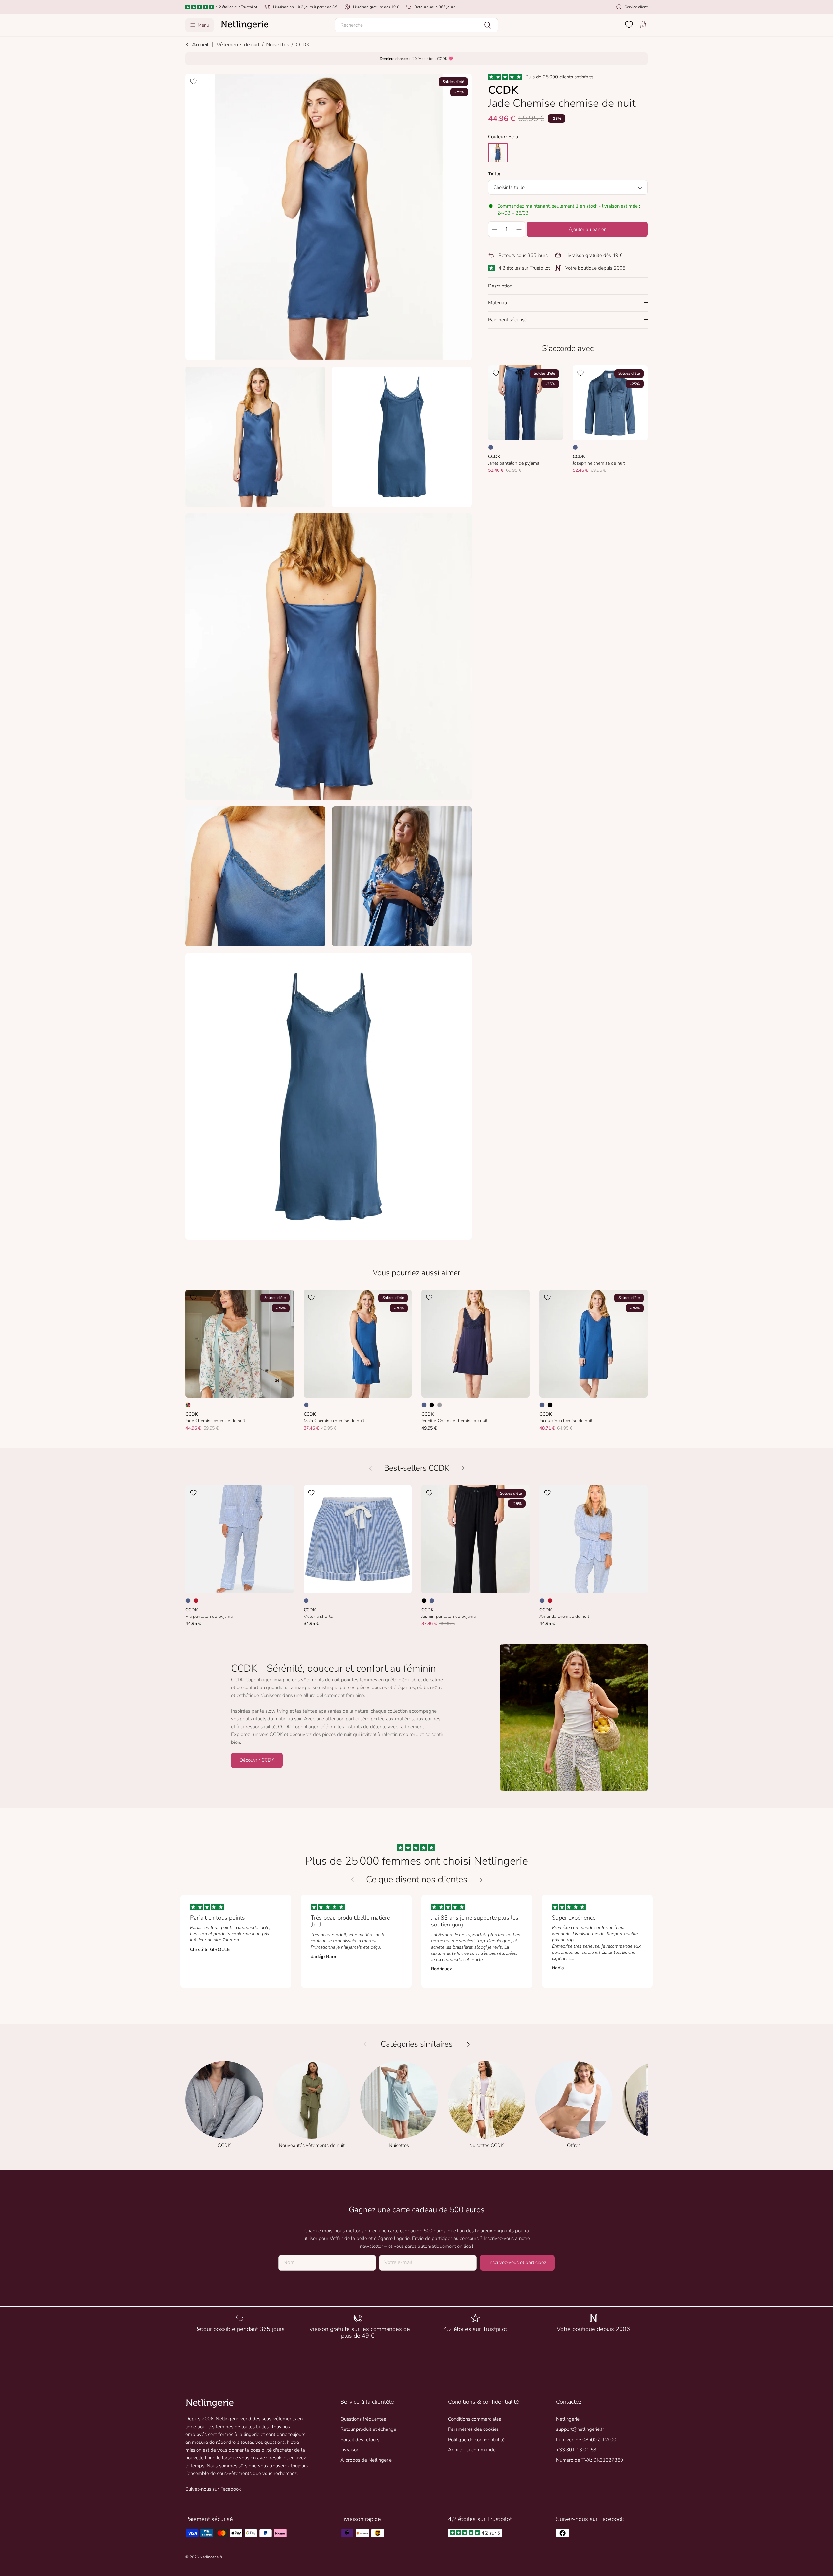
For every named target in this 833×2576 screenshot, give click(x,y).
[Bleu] (491, 447)
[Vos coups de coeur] (629, 25)
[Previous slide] (352, 1880)
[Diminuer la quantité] (494, 229)
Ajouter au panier (587, 229)
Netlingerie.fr (211, 2557)
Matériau (498, 303)
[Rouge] (196, 1601)
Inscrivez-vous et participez (517, 2262)
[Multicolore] (188, 1405)
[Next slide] (481, 1880)
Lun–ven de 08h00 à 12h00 (586, 2440)
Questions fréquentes (363, 2419)
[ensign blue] (498, 153)
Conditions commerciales (475, 2419)
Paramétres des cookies (473, 2429)
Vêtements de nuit (238, 45)
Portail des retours (360, 2440)
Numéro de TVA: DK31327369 (590, 2460)
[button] (416, 25)
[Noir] (432, 1405)
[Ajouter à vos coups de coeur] (193, 81)
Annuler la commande (472, 2450)
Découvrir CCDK (257, 1760)
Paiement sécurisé (507, 320)
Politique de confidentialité (476, 2440)
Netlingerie (568, 2419)
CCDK (303, 45)
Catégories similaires (417, 2044)
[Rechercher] (487, 25)
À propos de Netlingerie (366, 2460)
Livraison (350, 2450)
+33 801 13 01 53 (576, 2450)
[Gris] (440, 1405)
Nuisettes (278, 45)
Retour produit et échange (368, 2429)
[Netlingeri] (245, 25)
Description (500, 286)
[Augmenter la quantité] (519, 229)
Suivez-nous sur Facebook (213, 2489)
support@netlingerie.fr (580, 2429)
